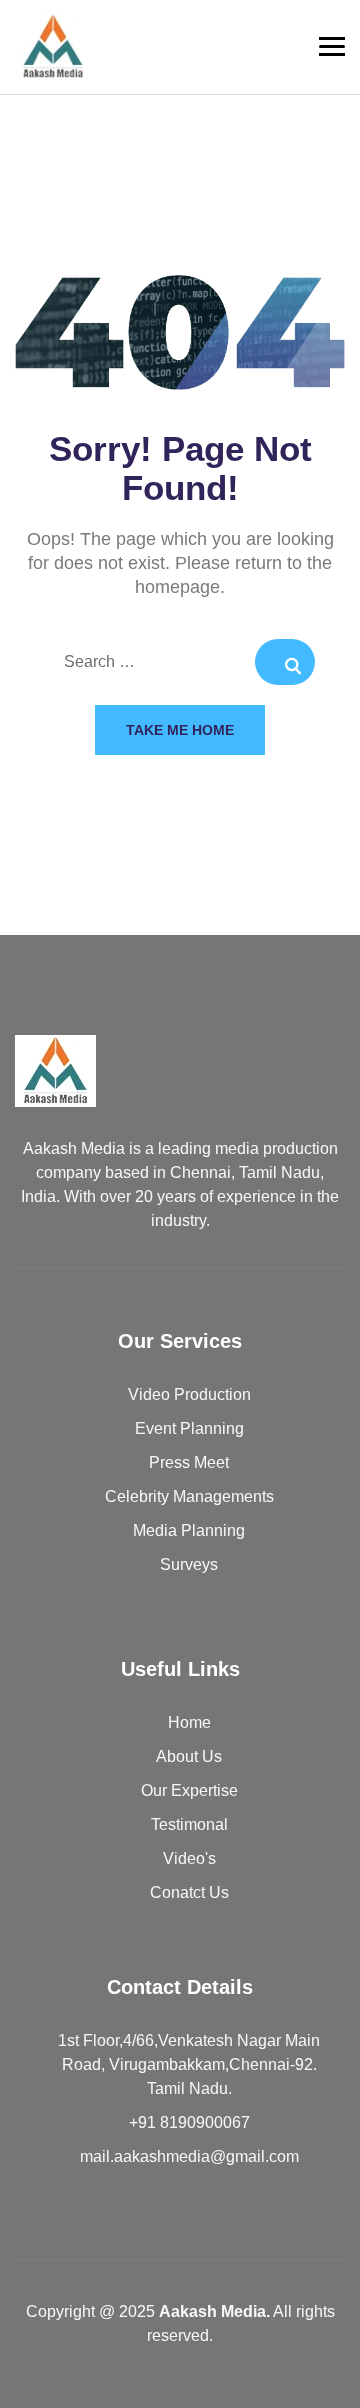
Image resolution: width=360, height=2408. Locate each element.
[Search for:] (180, 663)
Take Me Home (180, 730)
